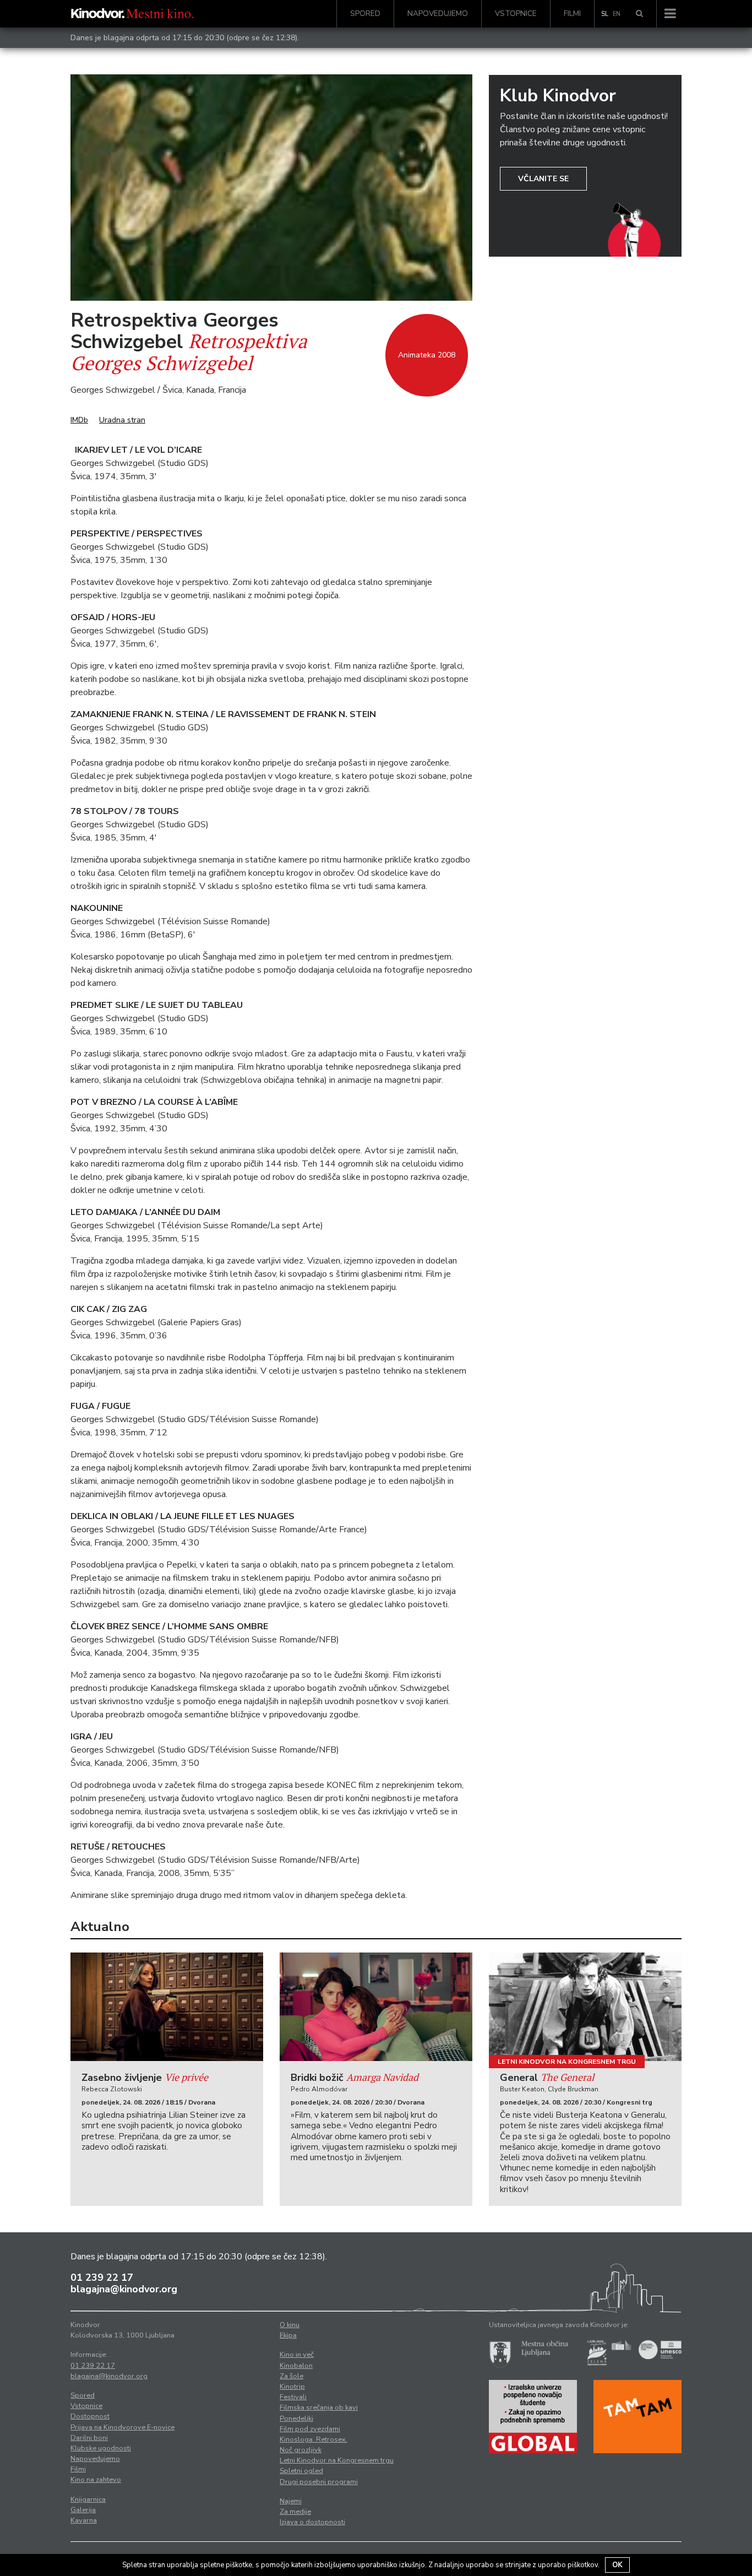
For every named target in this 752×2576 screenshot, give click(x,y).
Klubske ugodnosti (101, 2448)
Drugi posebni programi (319, 2482)
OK (617, 2565)
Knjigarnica (88, 2499)
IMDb (79, 420)
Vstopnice (516, 13)
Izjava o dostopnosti (312, 2522)
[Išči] (639, 14)
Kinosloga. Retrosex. (314, 2439)
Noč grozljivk (301, 2450)
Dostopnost (90, 2416)
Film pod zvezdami (310, 2429)
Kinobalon (296, 2366)
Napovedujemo (438, 13)
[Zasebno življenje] (167, 2007)
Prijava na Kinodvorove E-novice (122, 2427)
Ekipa (288, 2335)
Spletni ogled (301, 2471)
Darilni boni (89, 2438)
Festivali (293, 2397)
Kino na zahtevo (96, 2480)
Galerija (83, 2510)
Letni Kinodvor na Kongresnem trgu (567, 2062)
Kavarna (84, 2520)
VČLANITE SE (543, 179)
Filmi (572, 13)
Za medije (295, 2512)
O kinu (290, 2325)
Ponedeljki (296, 2418)
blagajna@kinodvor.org (124, 2289)
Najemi (291, 2501)
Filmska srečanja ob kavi (319, 2407)
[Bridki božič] (376, 2007)
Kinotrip (292, 2387)
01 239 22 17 (102, 2277)
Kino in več (297, 2355)
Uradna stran (122, 420)
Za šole (291, 2376)
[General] (585, 2007)
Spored (365, 13)
